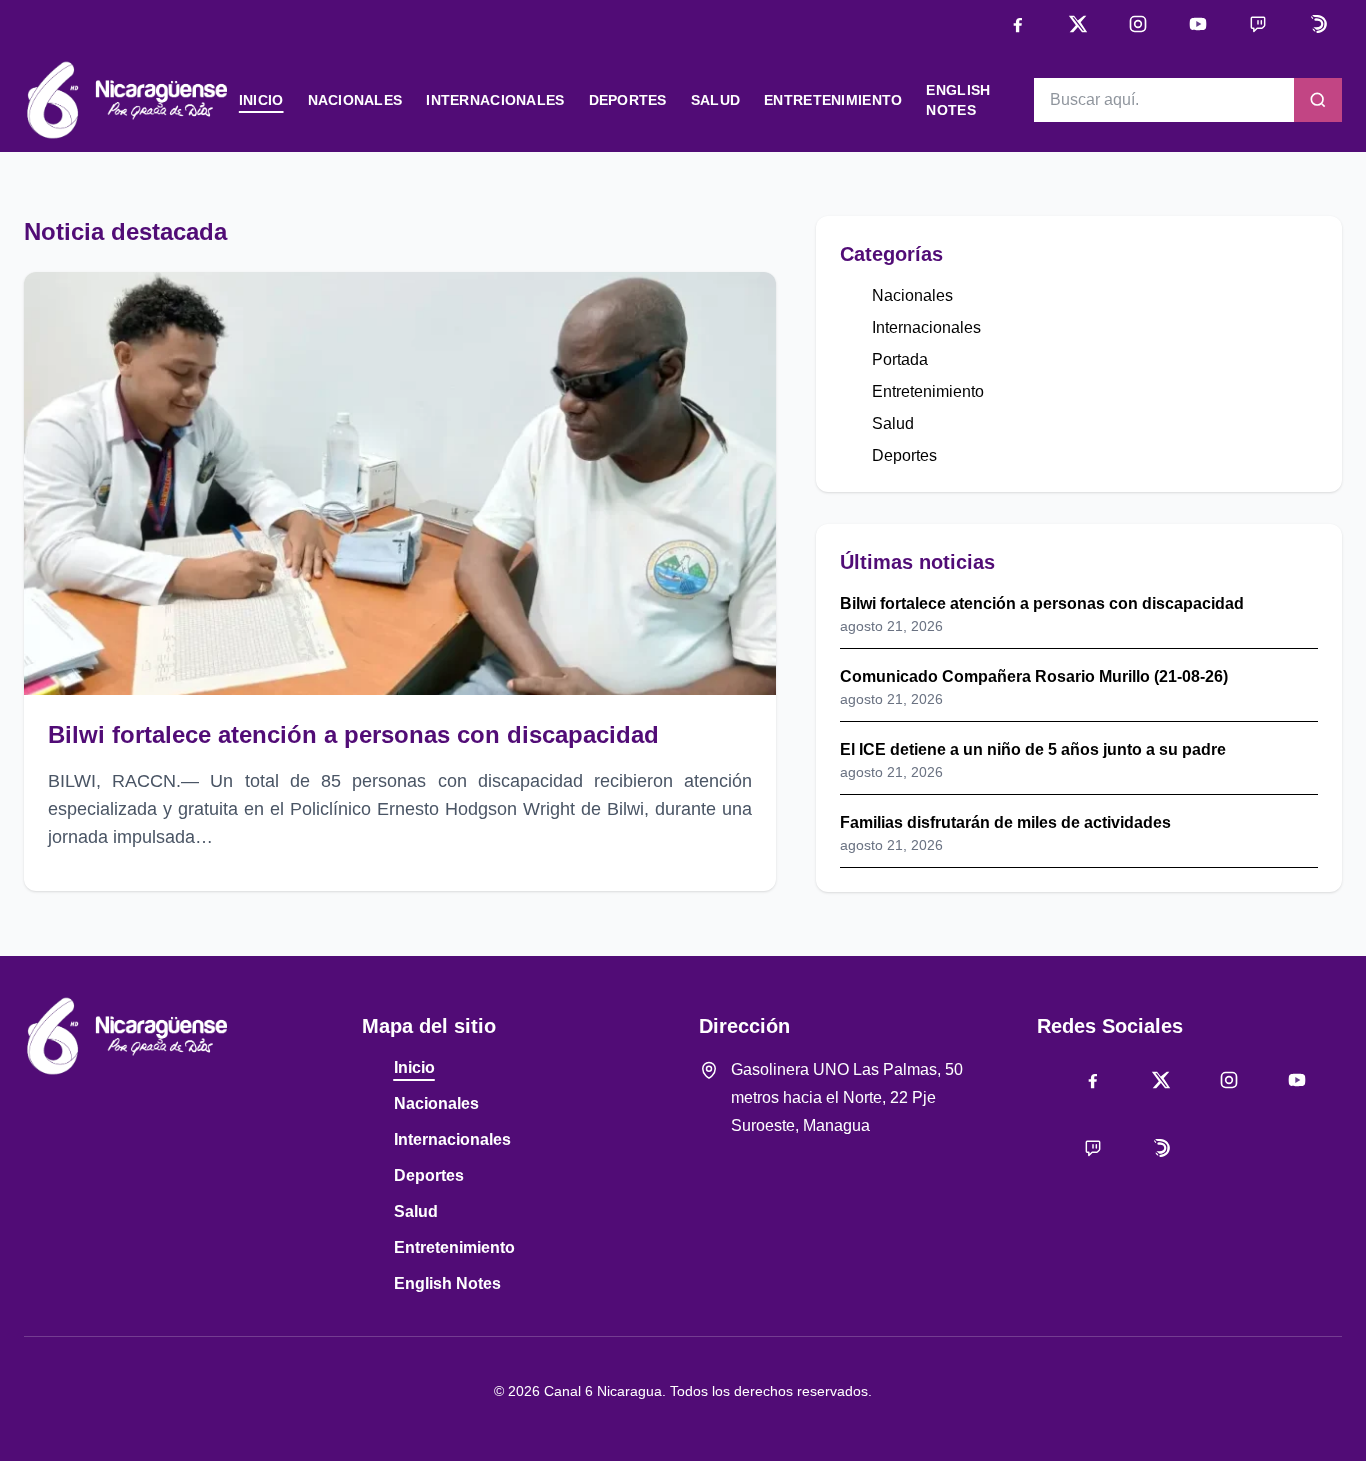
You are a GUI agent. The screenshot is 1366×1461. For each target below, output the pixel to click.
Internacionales (495, 100)
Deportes (628, 100)
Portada (900, 359)
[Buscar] (1318, 100)
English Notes (447, 1283)
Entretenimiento (833, 100)
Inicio (261, 100)
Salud (715, 100)
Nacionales (355, 100)
